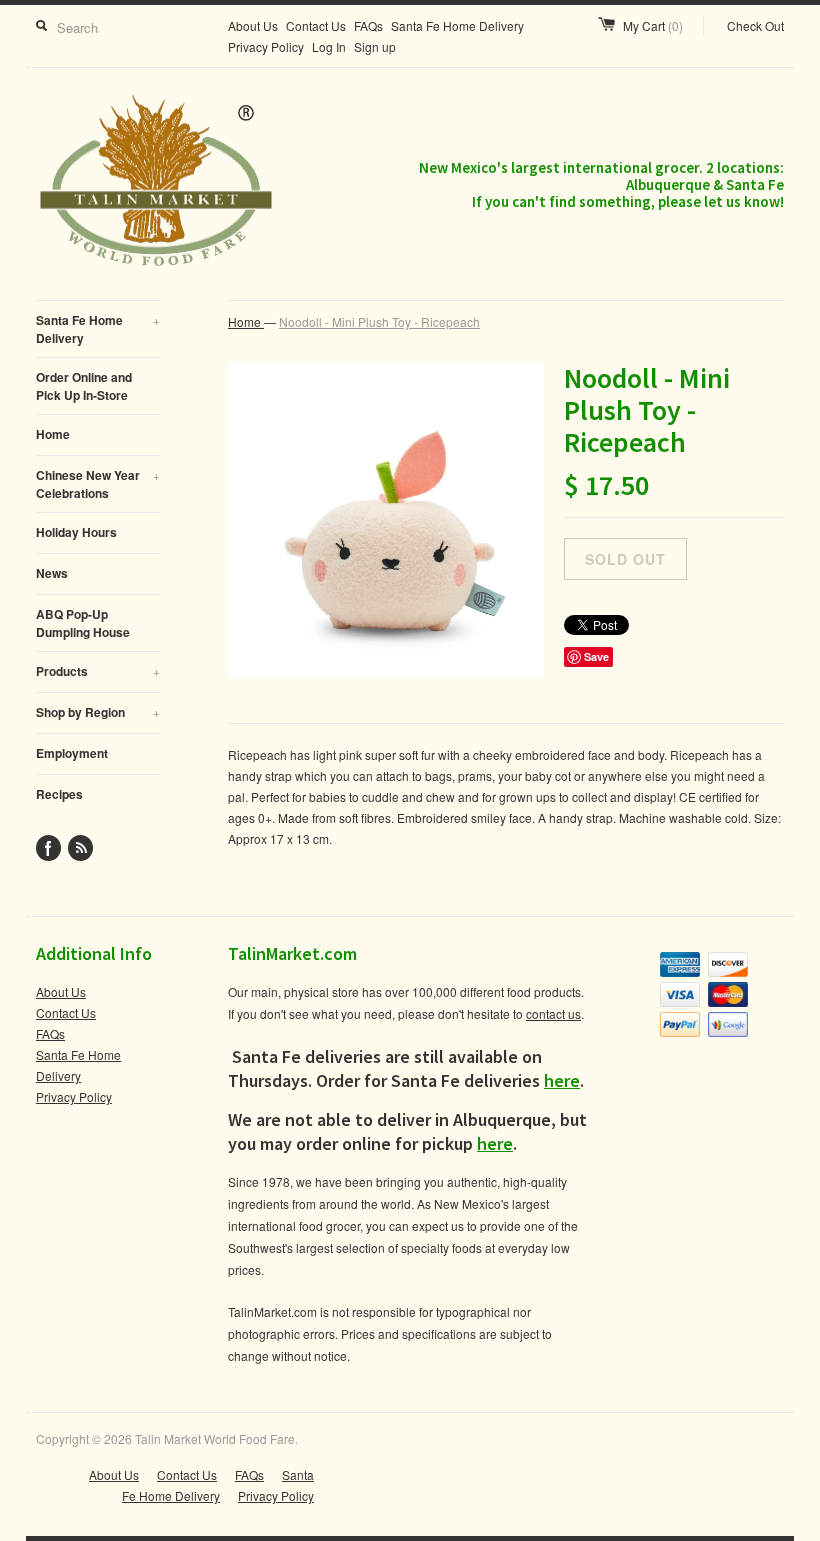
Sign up (375, 46)
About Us (253, 25)
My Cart (653, 25)
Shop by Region (98, 712)
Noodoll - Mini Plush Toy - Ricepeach (379, 321)
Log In (329, 46)
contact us (553, 1013)
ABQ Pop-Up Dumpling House (83, 623)
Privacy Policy (266, 46)
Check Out (755, 25)
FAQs (368, 25)
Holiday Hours (76, 532)
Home (53, 434)
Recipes (59, 794)
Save (596, 656)
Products (98, 671)
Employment (72, 753)
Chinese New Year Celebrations (98, 484)
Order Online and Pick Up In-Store (84, 386)
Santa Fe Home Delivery (457, 25)
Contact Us (316, 25)
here (562, 1080)
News (52, 573)
